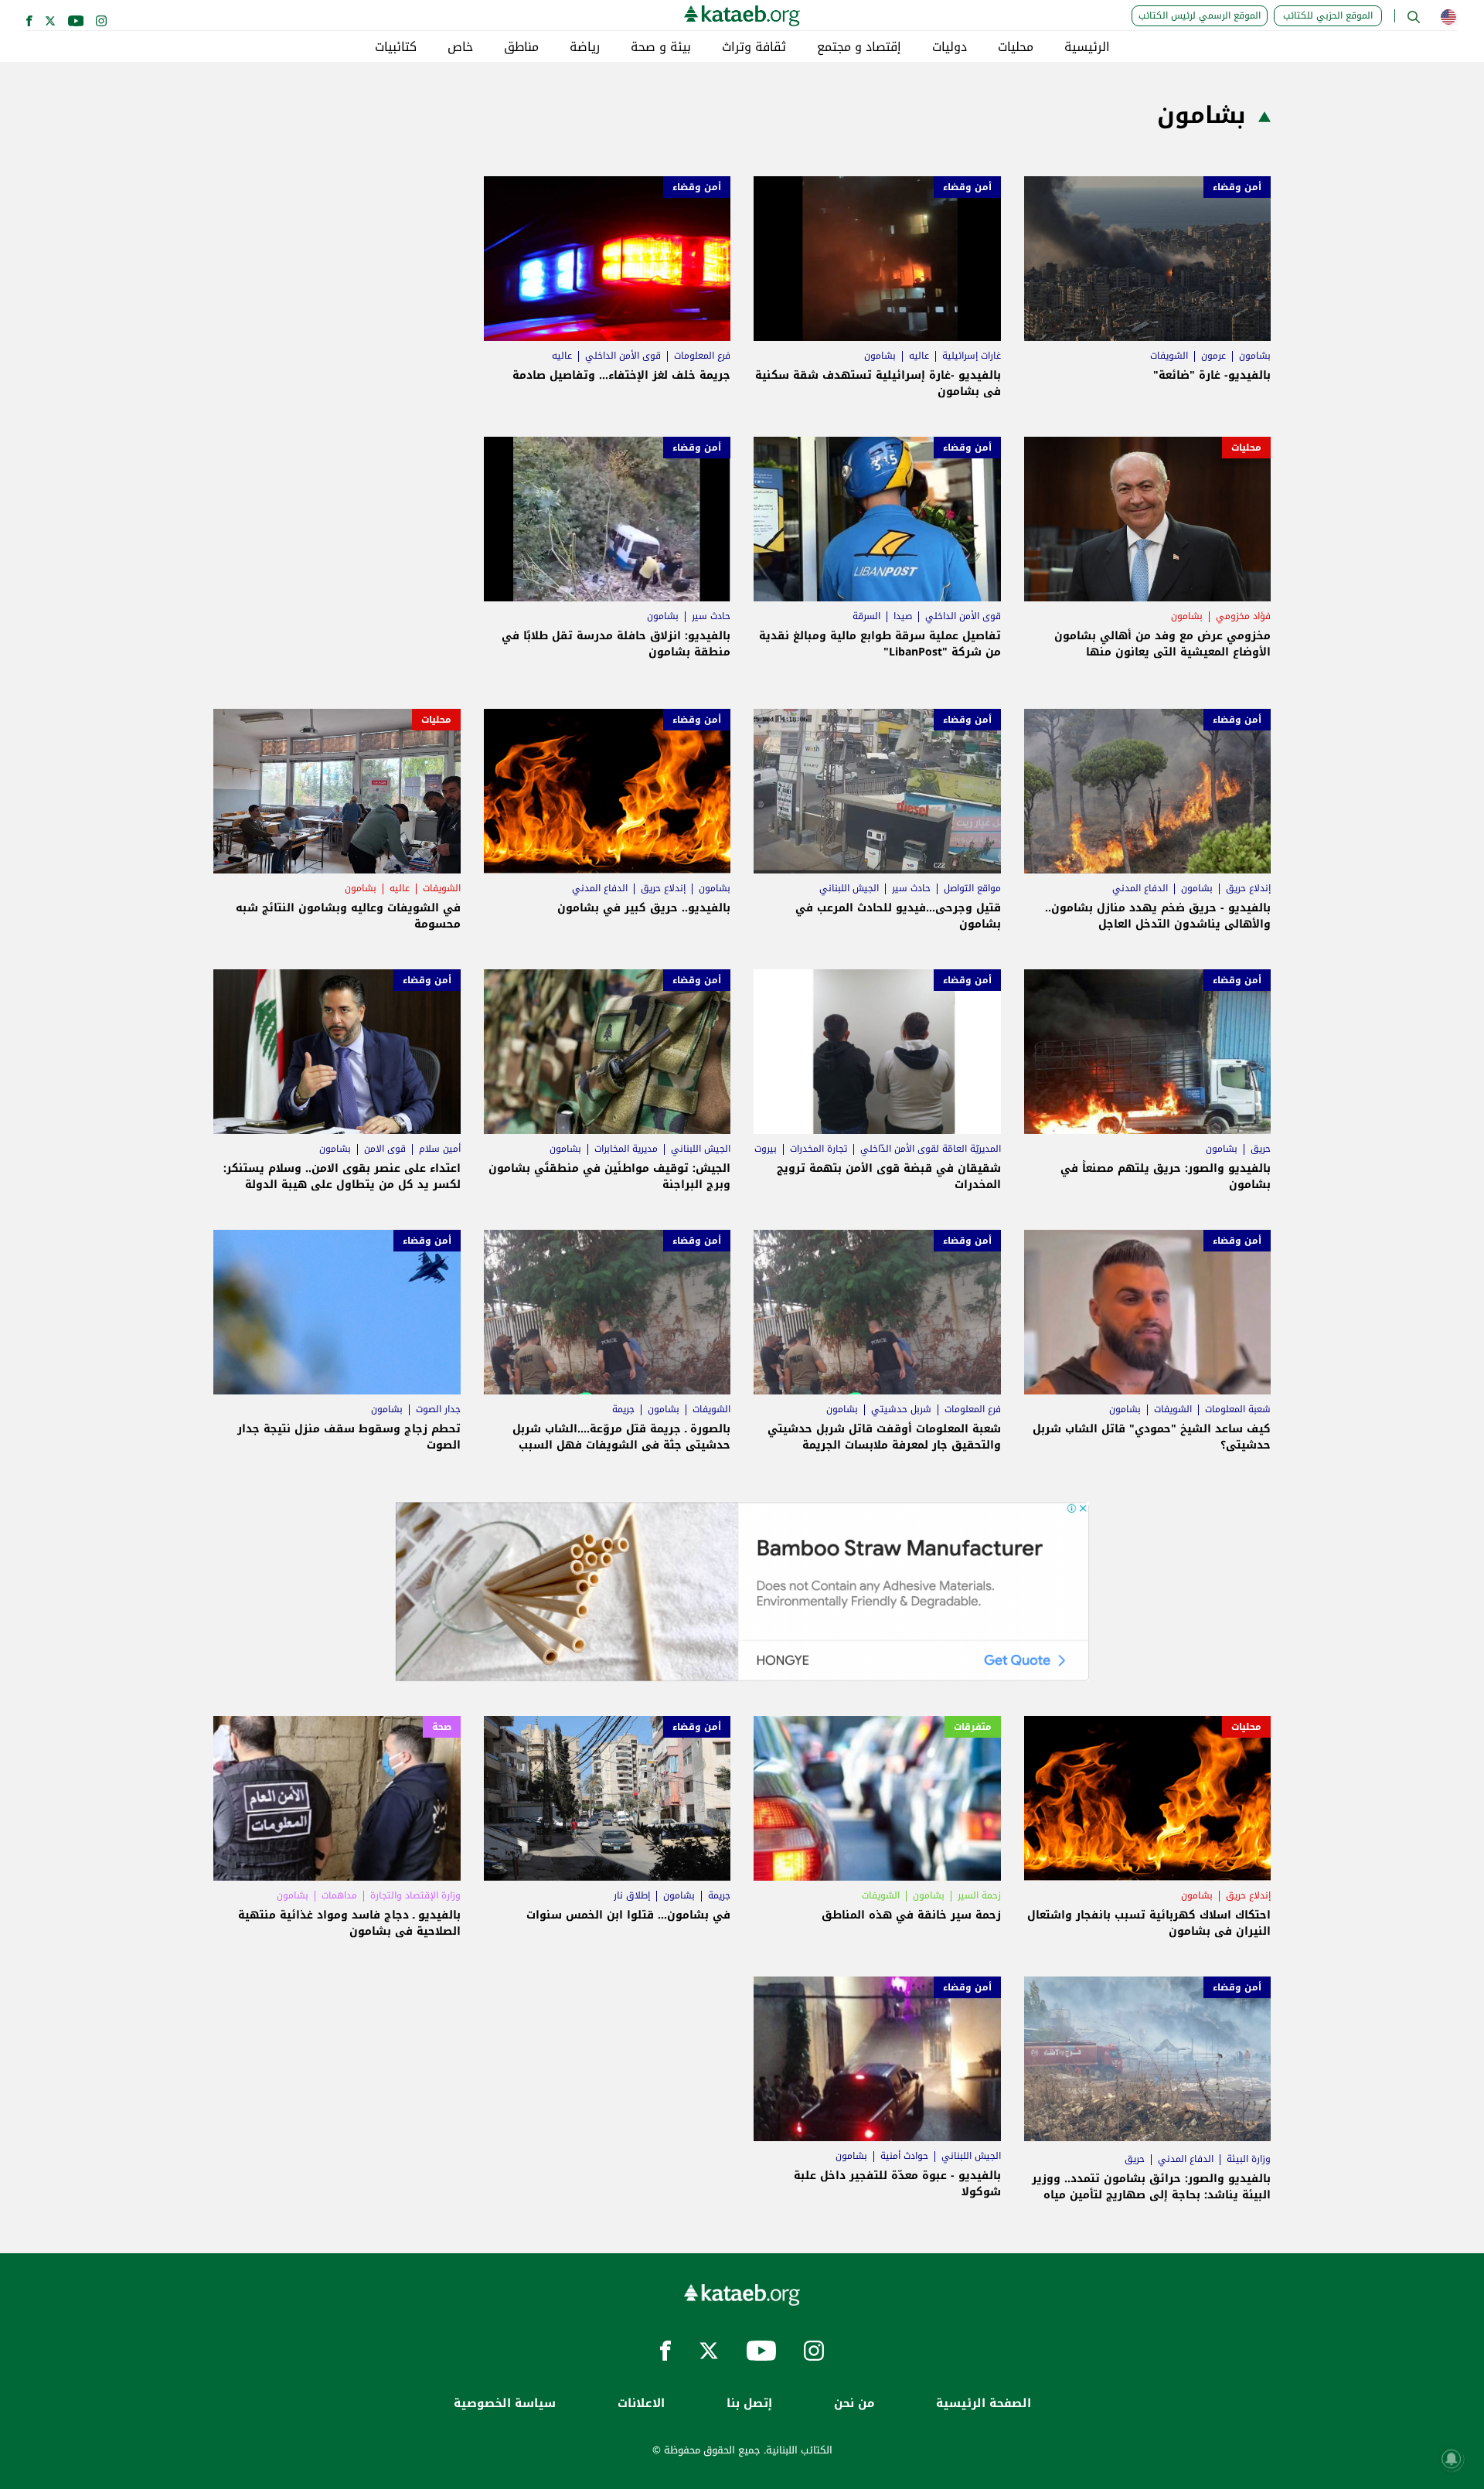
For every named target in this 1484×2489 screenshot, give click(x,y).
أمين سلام (440, 1149)
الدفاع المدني (1140, 888)
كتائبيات (396, 47)
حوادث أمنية (904, 2156)
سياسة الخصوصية (505, 2404)
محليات (1016, 47)
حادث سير (711, 616)
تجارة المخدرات (819, 1149)
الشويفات (1169, 356)
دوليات (950, 47)
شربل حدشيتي (901, 1409)
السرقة (866, 616)
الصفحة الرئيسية (984, 2404)
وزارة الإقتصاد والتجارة (415, 1895)
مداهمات (339, 1895)
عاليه (919, 356)
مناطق (521, 47)
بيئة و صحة (661, 47)
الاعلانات (641, 2404)
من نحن (854, 2404)
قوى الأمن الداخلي (623, 356)
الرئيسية (1087, 47)
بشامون (1255, 356)
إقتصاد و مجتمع (859, 47)
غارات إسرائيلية (972, 356)
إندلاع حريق (1248, 888)
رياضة (585, 47)
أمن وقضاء (1237, 187)
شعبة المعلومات (1238, 1409)
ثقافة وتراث (754, 47)
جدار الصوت (438, 1409)
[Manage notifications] (1452, 2459)
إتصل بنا (749, 2404)
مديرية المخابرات (626, 1149)
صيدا (903, 616)
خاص (460, 47)
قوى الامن (385, 1149)
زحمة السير (979, 1895)
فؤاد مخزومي (1243, 616)
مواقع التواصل (972, 888)
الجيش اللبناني (849, 888)
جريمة (623, 1409)
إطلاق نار (632, 1895)
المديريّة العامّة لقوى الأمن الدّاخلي (931, 1149)
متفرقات (973, 1727)
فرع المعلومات (702, 356)
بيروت (766, 1149)
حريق (1261, 1149)
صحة (442, 1727)
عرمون (1213, 356)
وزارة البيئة (1249, 2159)
